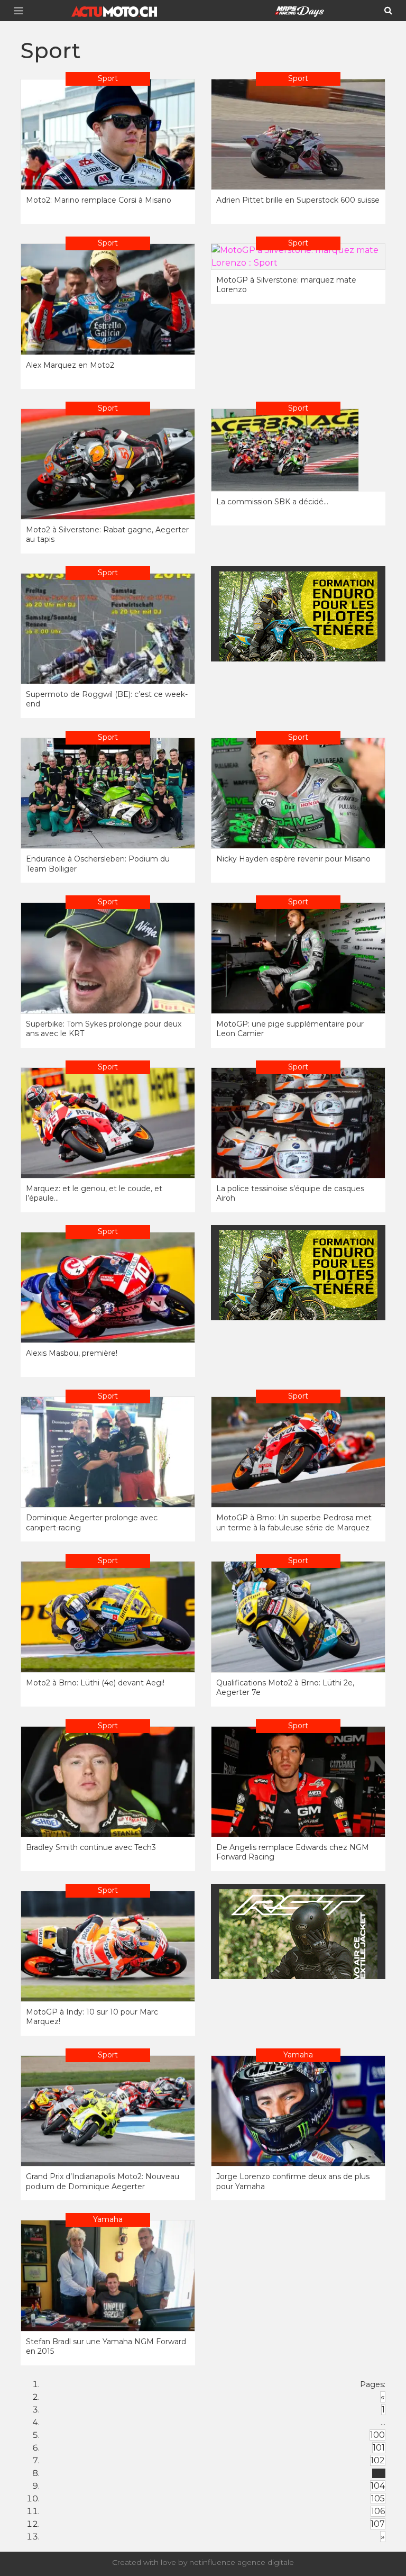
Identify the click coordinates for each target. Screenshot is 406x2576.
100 (377, 2435)
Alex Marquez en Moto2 (70, 365)
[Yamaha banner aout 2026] (298, 637)
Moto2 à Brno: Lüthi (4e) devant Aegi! (95, 1683)
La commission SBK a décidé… (272, 502)
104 (378, 2486)
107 (378, 2524)
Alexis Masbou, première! (72, 1353)
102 (378, 2460)
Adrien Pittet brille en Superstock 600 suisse (298, 200)
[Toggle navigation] (22, 11)
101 (379, 2448)
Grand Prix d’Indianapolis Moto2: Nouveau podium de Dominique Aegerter (103, 2181)
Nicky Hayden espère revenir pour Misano (293, 859)
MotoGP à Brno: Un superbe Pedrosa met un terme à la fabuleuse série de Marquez (294, 1522)
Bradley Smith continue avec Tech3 (91, 1847)
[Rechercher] (388, 11)
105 (378, 2498)
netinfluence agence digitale (242, 2562)
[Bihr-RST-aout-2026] (298, 1954)
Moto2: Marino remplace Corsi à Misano (99, 200)
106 (378, 2511)
